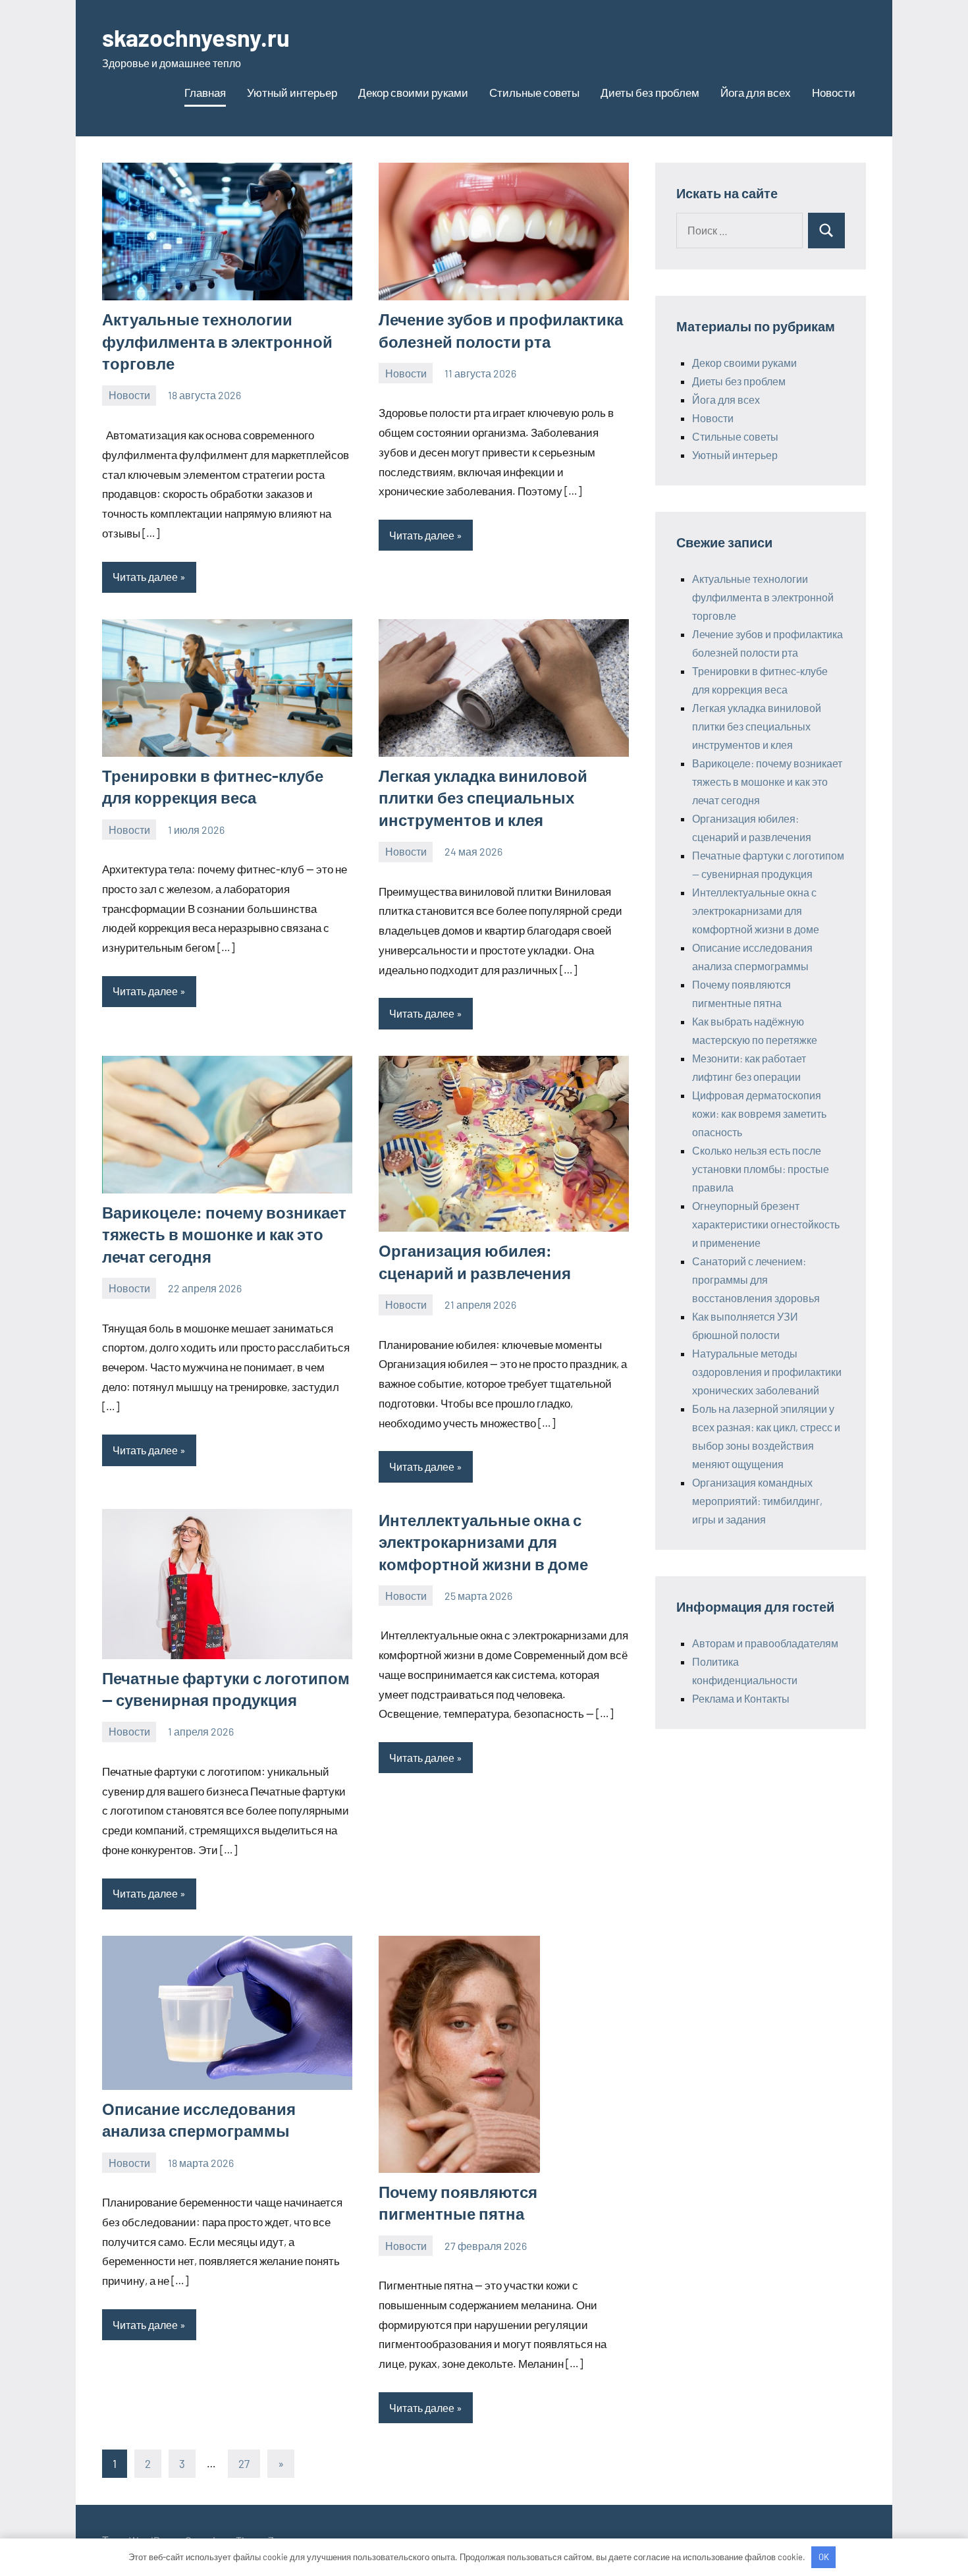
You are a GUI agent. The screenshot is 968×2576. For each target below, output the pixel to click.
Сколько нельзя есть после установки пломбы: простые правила (761, 1169)
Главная (205, 92)
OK (824, 2557)
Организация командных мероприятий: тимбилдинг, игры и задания (757, 1501)
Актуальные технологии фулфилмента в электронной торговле (217, 341)
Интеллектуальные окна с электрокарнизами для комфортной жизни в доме (483, 1542)
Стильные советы (534, 92)
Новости (834, 92)
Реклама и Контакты (741, 1698)
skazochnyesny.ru (196, 37)
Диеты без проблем (650, 92)
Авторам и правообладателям (765, 1643)
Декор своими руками (413, 92)
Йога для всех (756, 92)
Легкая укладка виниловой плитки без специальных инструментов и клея (483, 798)
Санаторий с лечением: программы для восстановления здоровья (756, 1279)
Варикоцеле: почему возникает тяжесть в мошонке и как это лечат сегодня (224, 1234)
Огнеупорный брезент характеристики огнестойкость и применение (766, 1224)
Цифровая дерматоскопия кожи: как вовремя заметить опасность (759, 1113)
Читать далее (145, 577)
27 (244, 2463)
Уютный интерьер (292, 92)
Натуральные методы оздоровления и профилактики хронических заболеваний (767, 1372)
